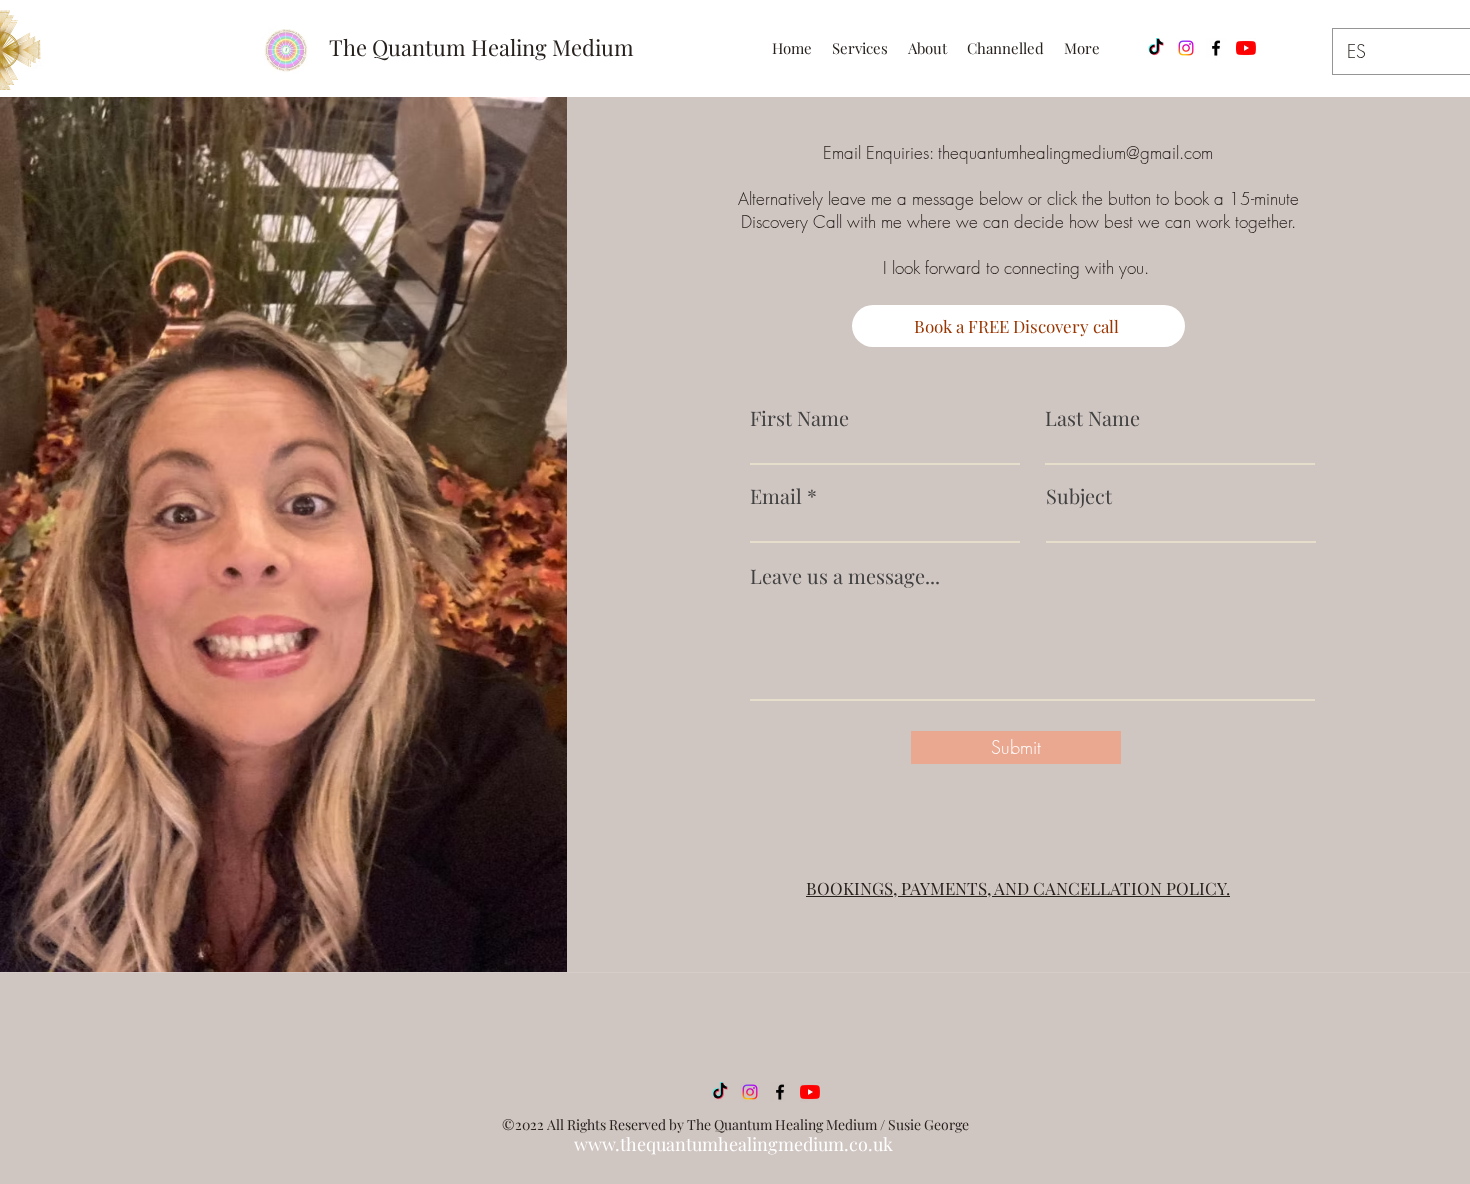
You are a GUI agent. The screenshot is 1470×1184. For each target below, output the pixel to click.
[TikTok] (1156, 48)
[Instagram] (1186, 48)
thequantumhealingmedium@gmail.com (1075, 152)
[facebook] (1216, 48)
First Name (799, 418)
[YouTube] (1246, 48)
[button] (860, 48)
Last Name (1092, 418)
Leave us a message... (845, 576)
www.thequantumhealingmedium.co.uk (733, 1144)
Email (776, 496)
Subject (1079, 496)
